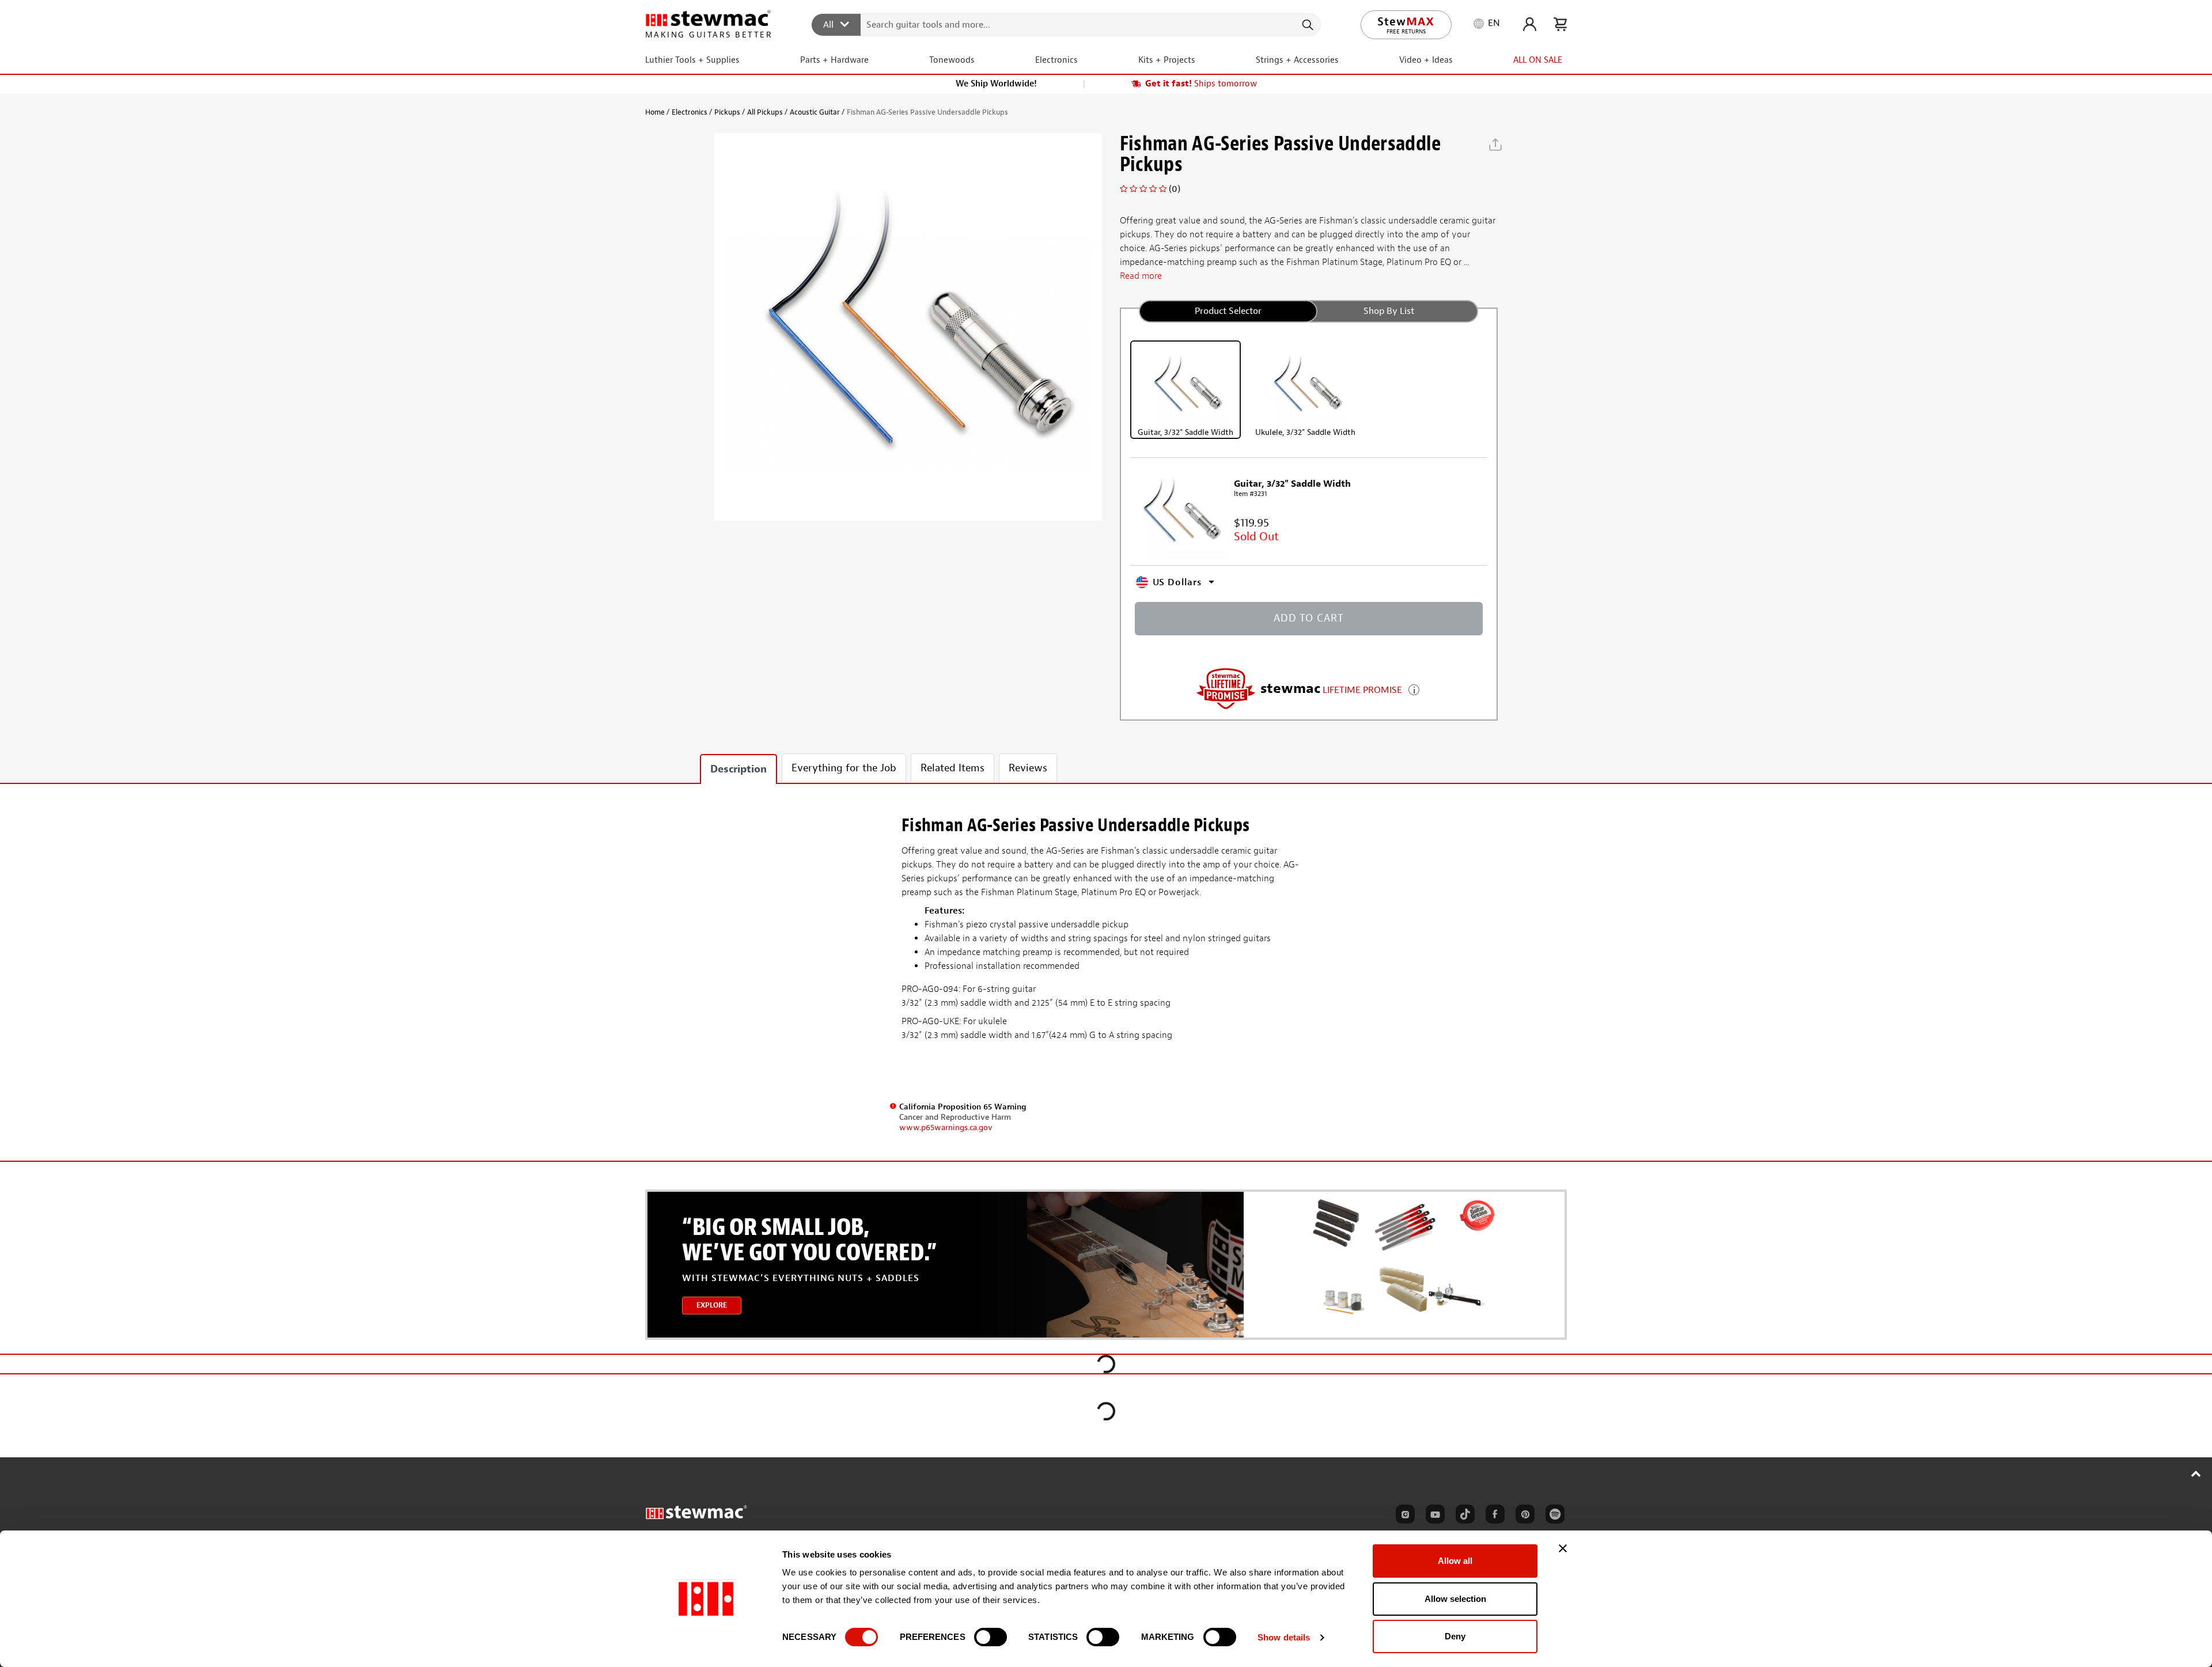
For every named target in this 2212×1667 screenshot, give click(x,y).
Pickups (727, 112)
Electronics (690, 112)
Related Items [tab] (952, 768)
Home (655, 112)
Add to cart (1309, 618)
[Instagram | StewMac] (1403, 1516)
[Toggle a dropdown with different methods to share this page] (1495, 145)
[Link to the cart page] (1560, 24)
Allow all (1455, 1561)
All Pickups (765, 112)
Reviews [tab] (1028, 768)
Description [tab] (738, 769)
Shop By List (1389, 311)
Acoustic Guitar (815, 112)
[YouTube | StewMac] (1433, 1516)
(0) (1175, 189)
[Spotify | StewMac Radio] (1553, 1516)
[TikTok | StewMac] (1463, 1516)
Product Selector (1228, 311)
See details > (1414, 689)
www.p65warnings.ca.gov (946, 1128)
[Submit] (1307, 25)
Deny (1455, 1636)
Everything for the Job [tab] (844, 768)
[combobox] (1067, 24)
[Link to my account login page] (1530, 24)
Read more (1141, 276)
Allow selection (1455, 1599)
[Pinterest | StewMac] (1523, 1516)
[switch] (991, 1637)
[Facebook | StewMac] (1493, 1516)
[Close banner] (1563, 1548)
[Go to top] (2196, 1473)
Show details (1284, 1637)
